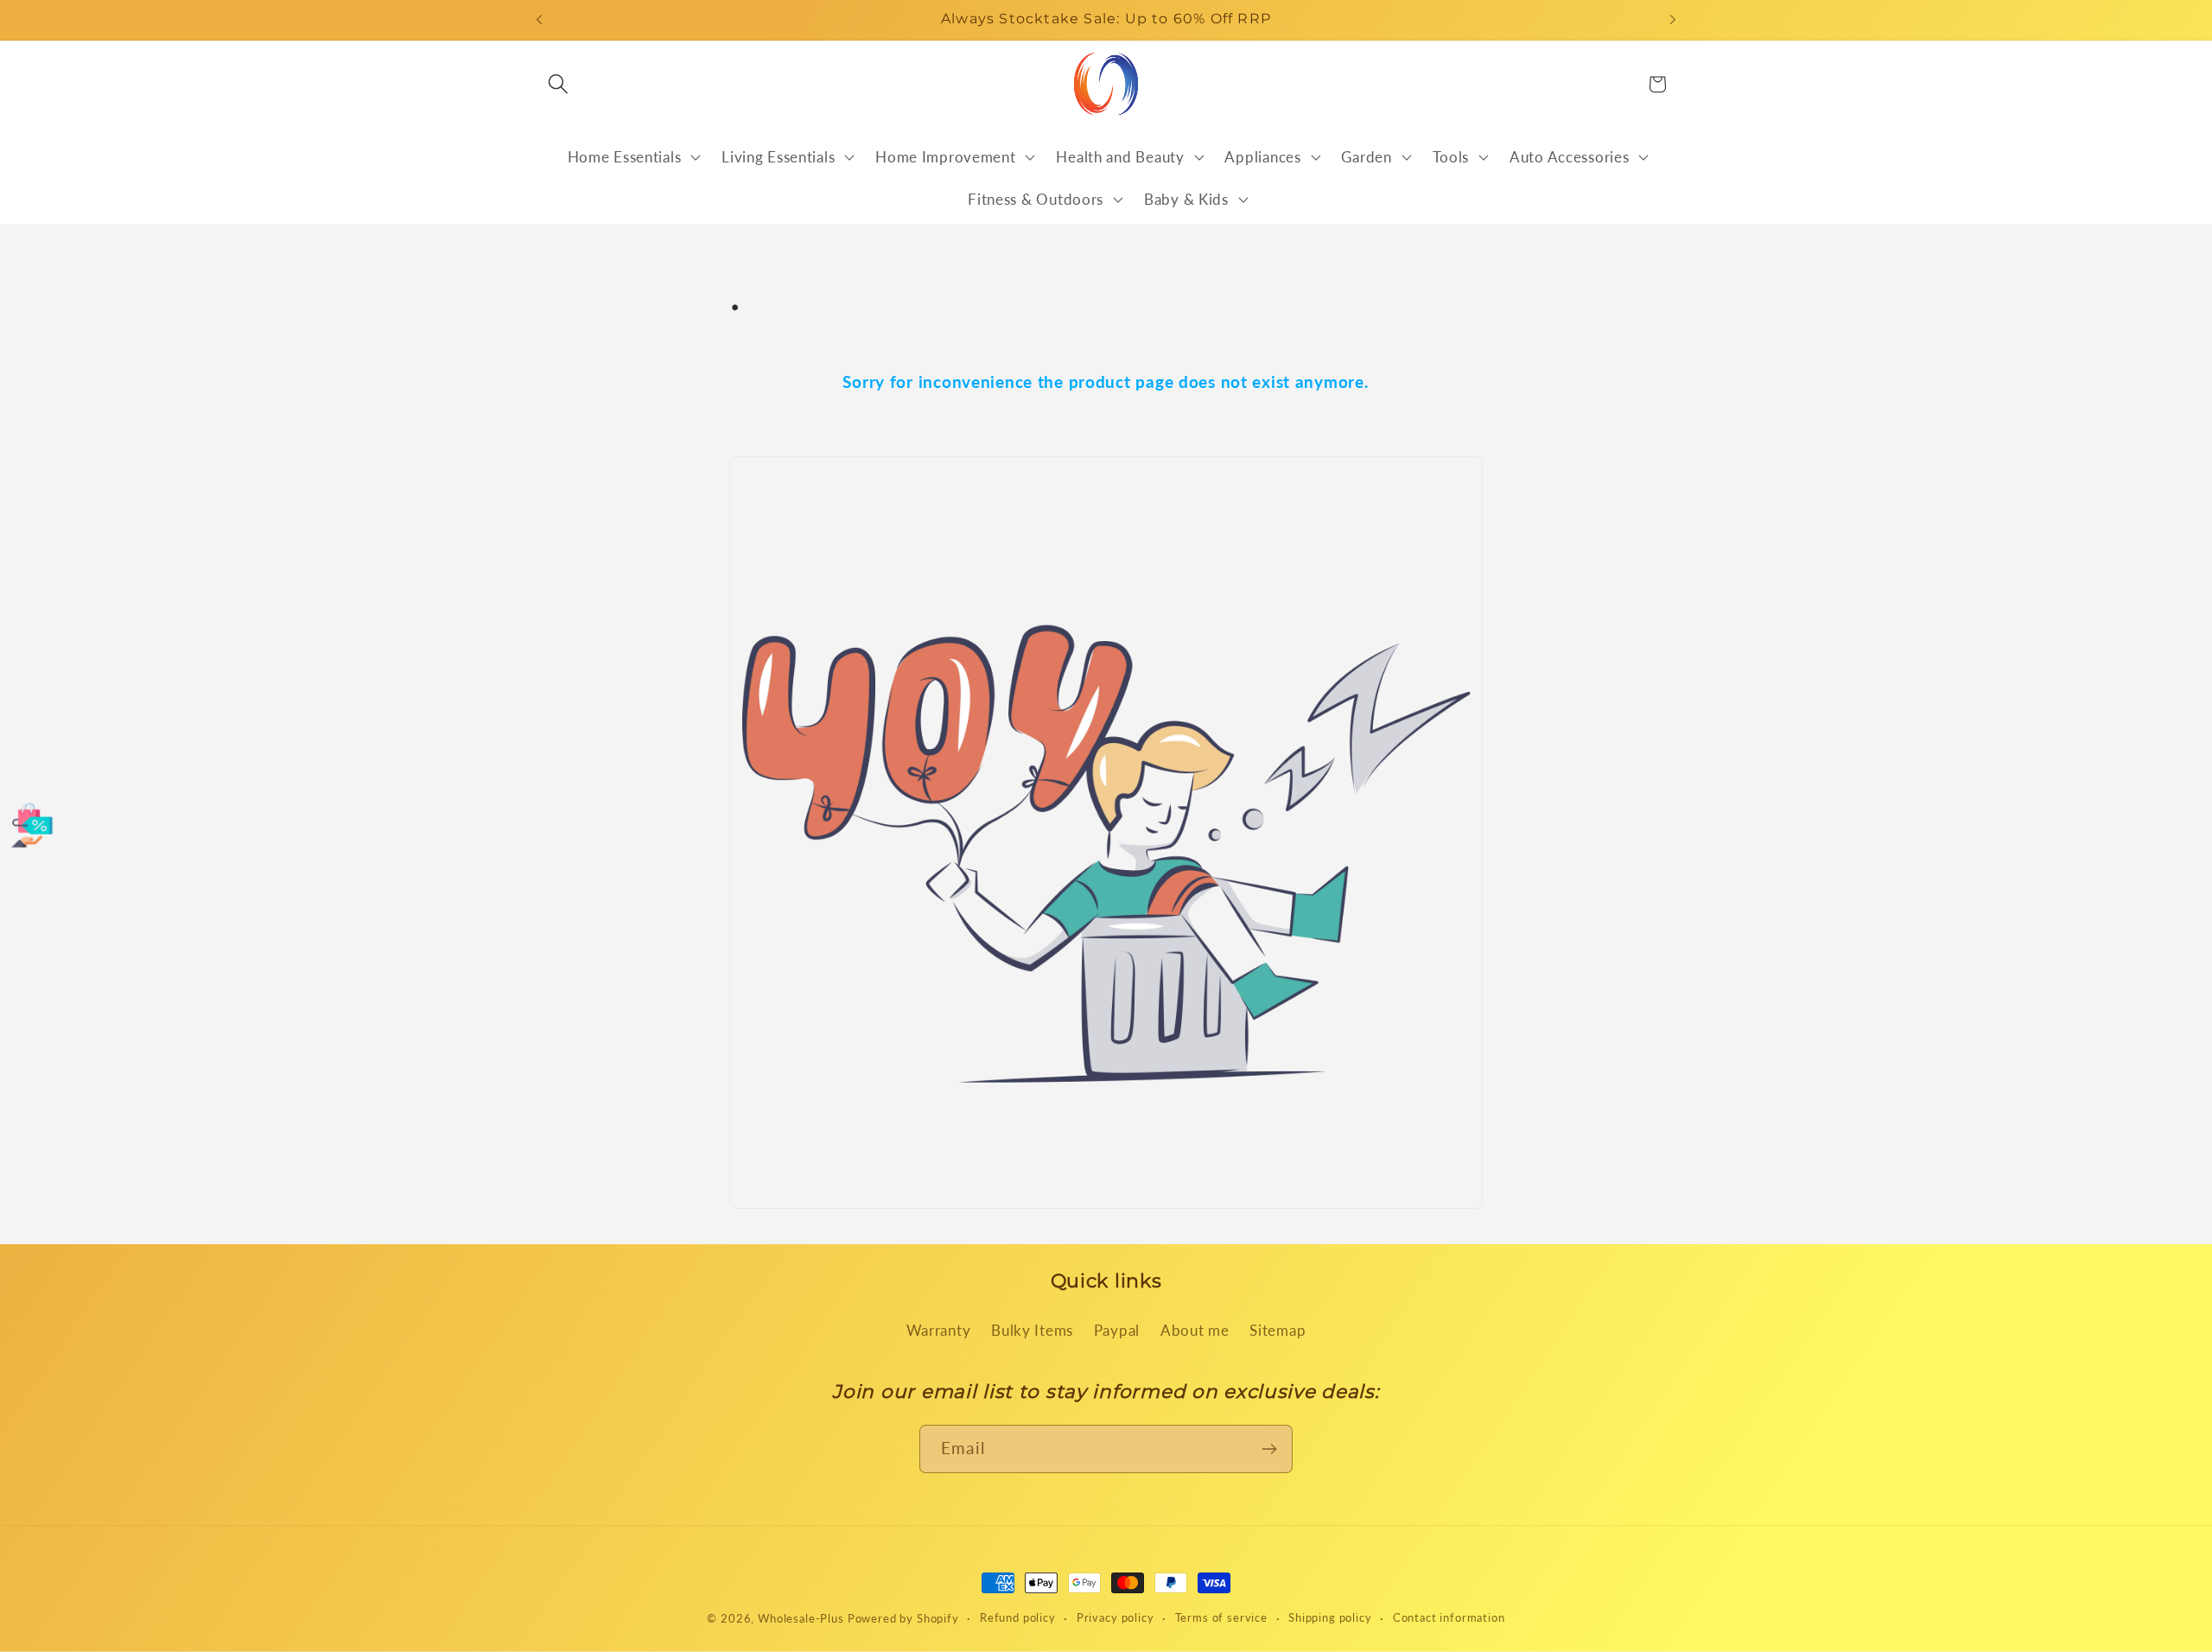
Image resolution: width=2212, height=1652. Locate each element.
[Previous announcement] (539, 20)
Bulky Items (1032, 1330)
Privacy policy (1116, 1617)
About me (1195, 1330)
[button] (559, 84)
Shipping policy (1330, 1617)
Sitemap (1278, 1330)
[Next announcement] (1673, 20)
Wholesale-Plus (803, 1618)
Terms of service (1221, 1617)
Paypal (1117, 1330)
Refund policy (1018, 1617)
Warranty (939, 1330)
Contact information (1449, 1617)
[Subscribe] (1269, 1449)
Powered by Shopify (903, 1618)
